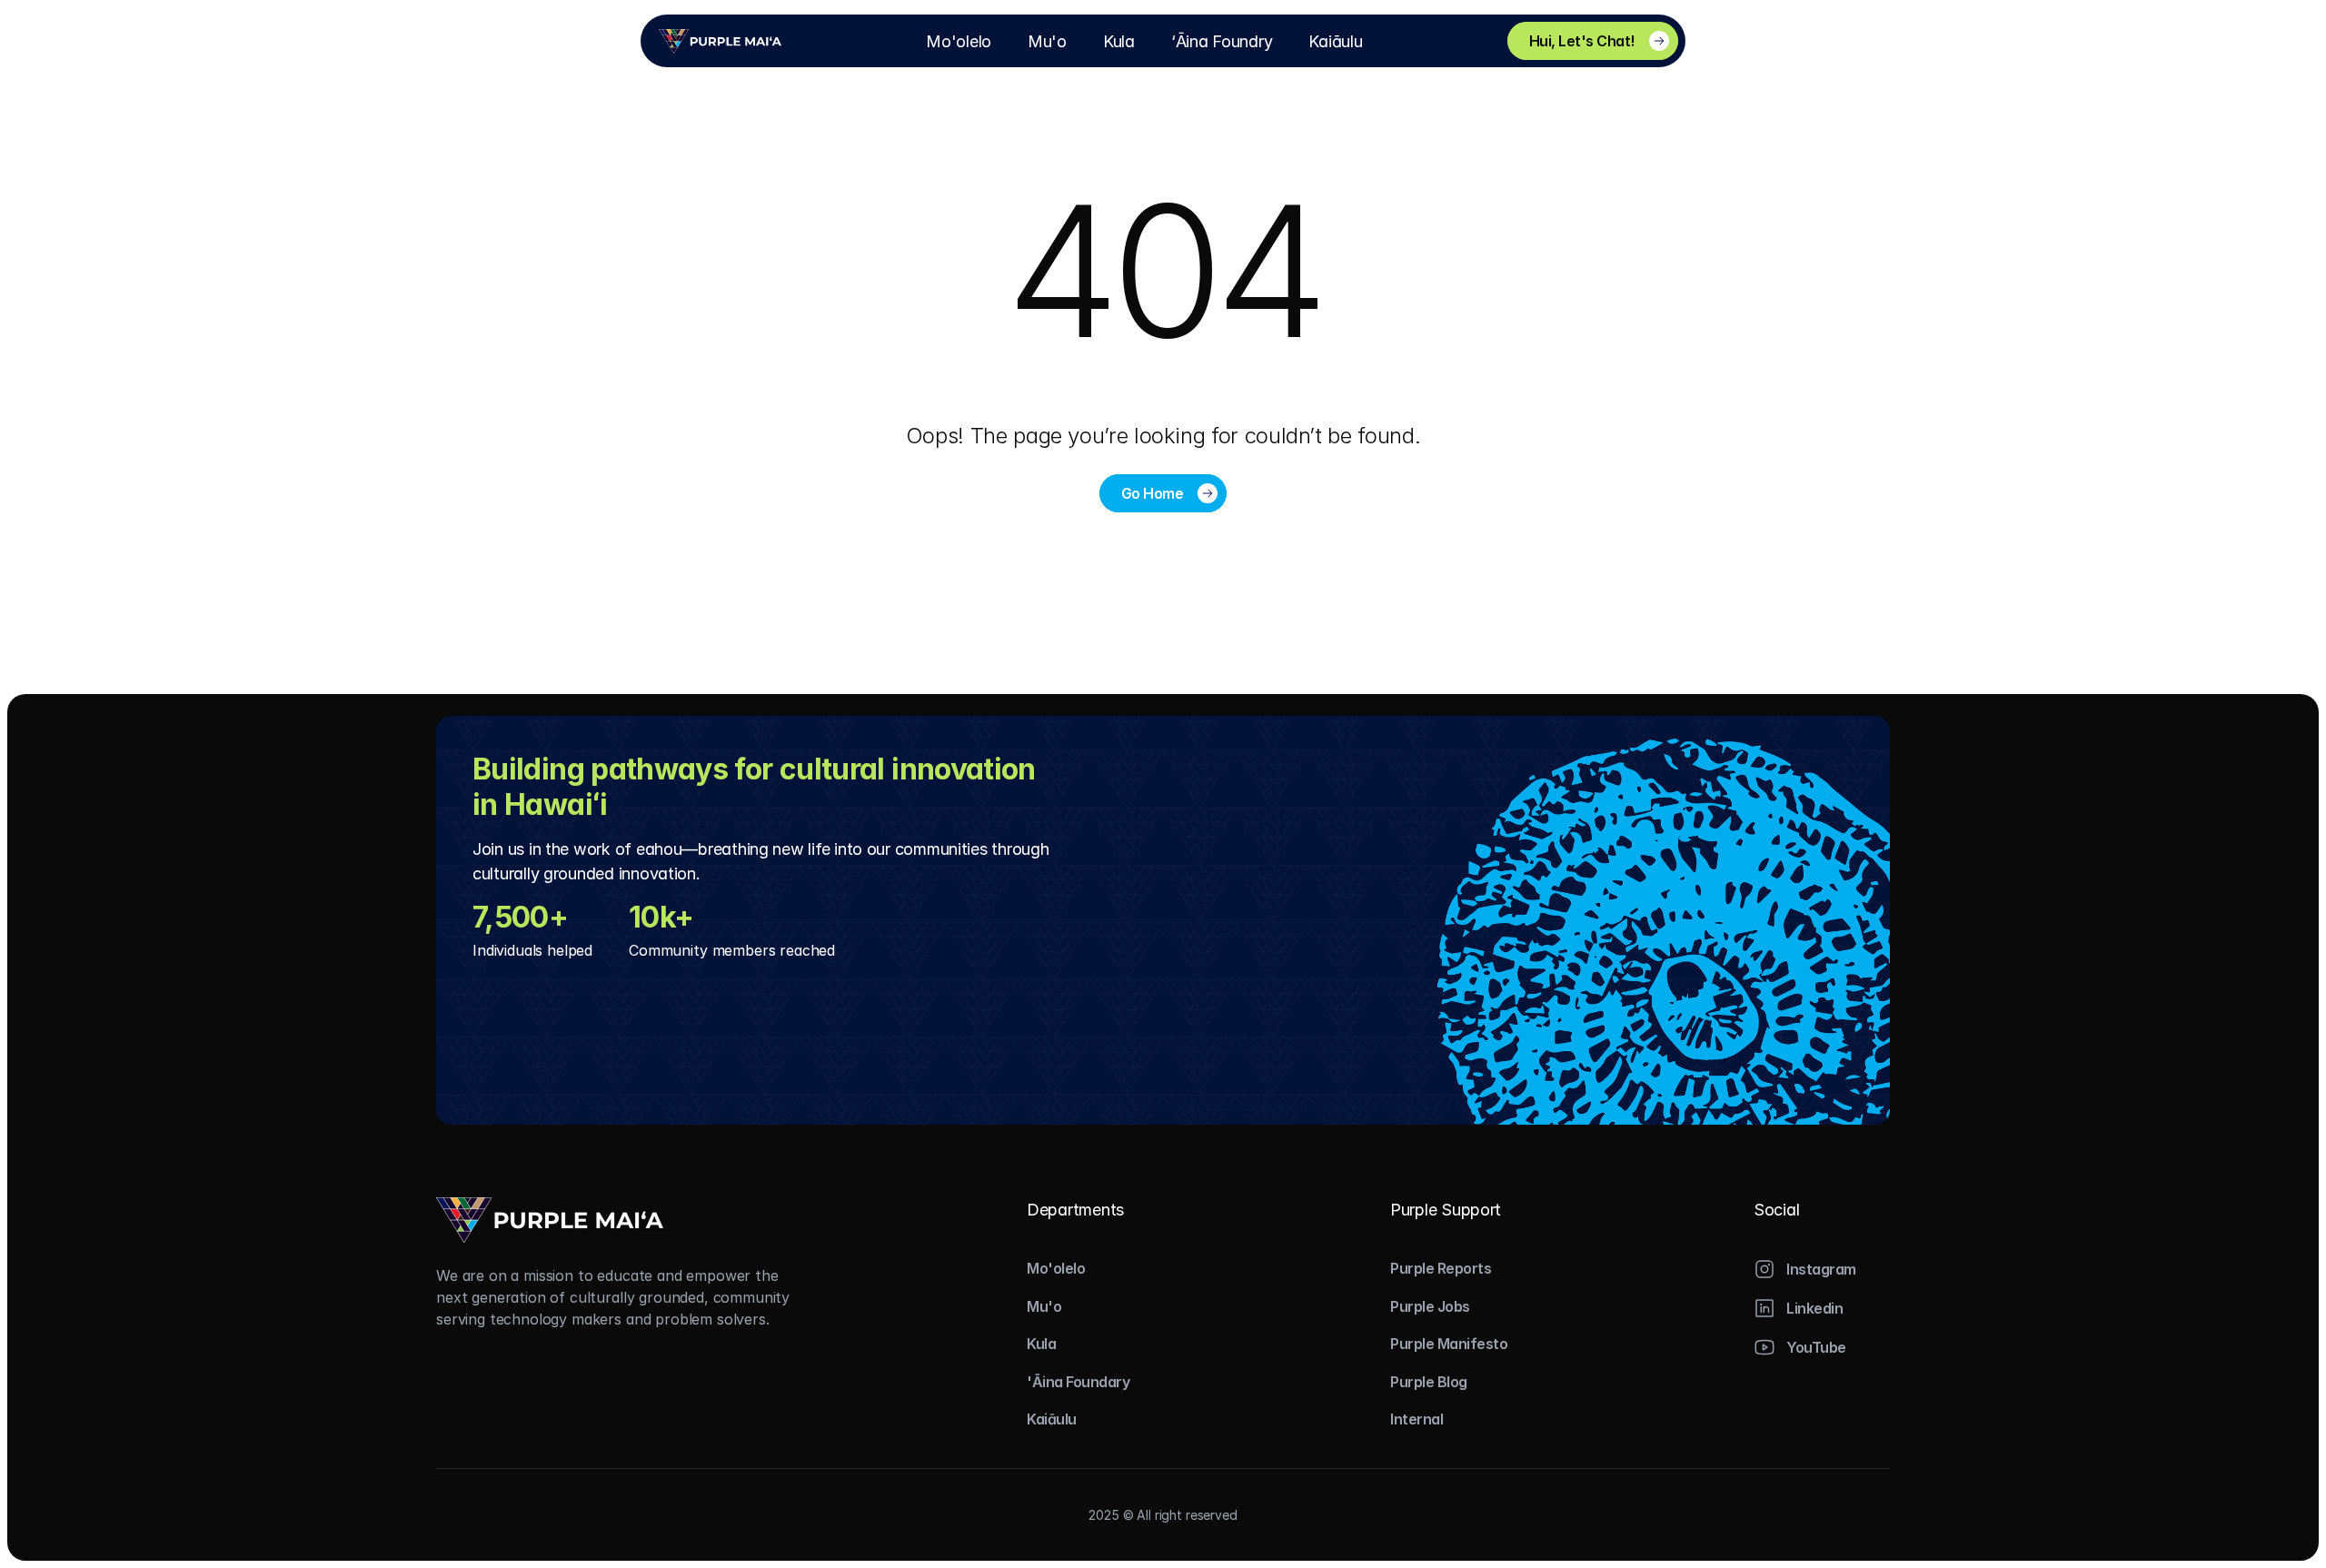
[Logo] (720, 41)
